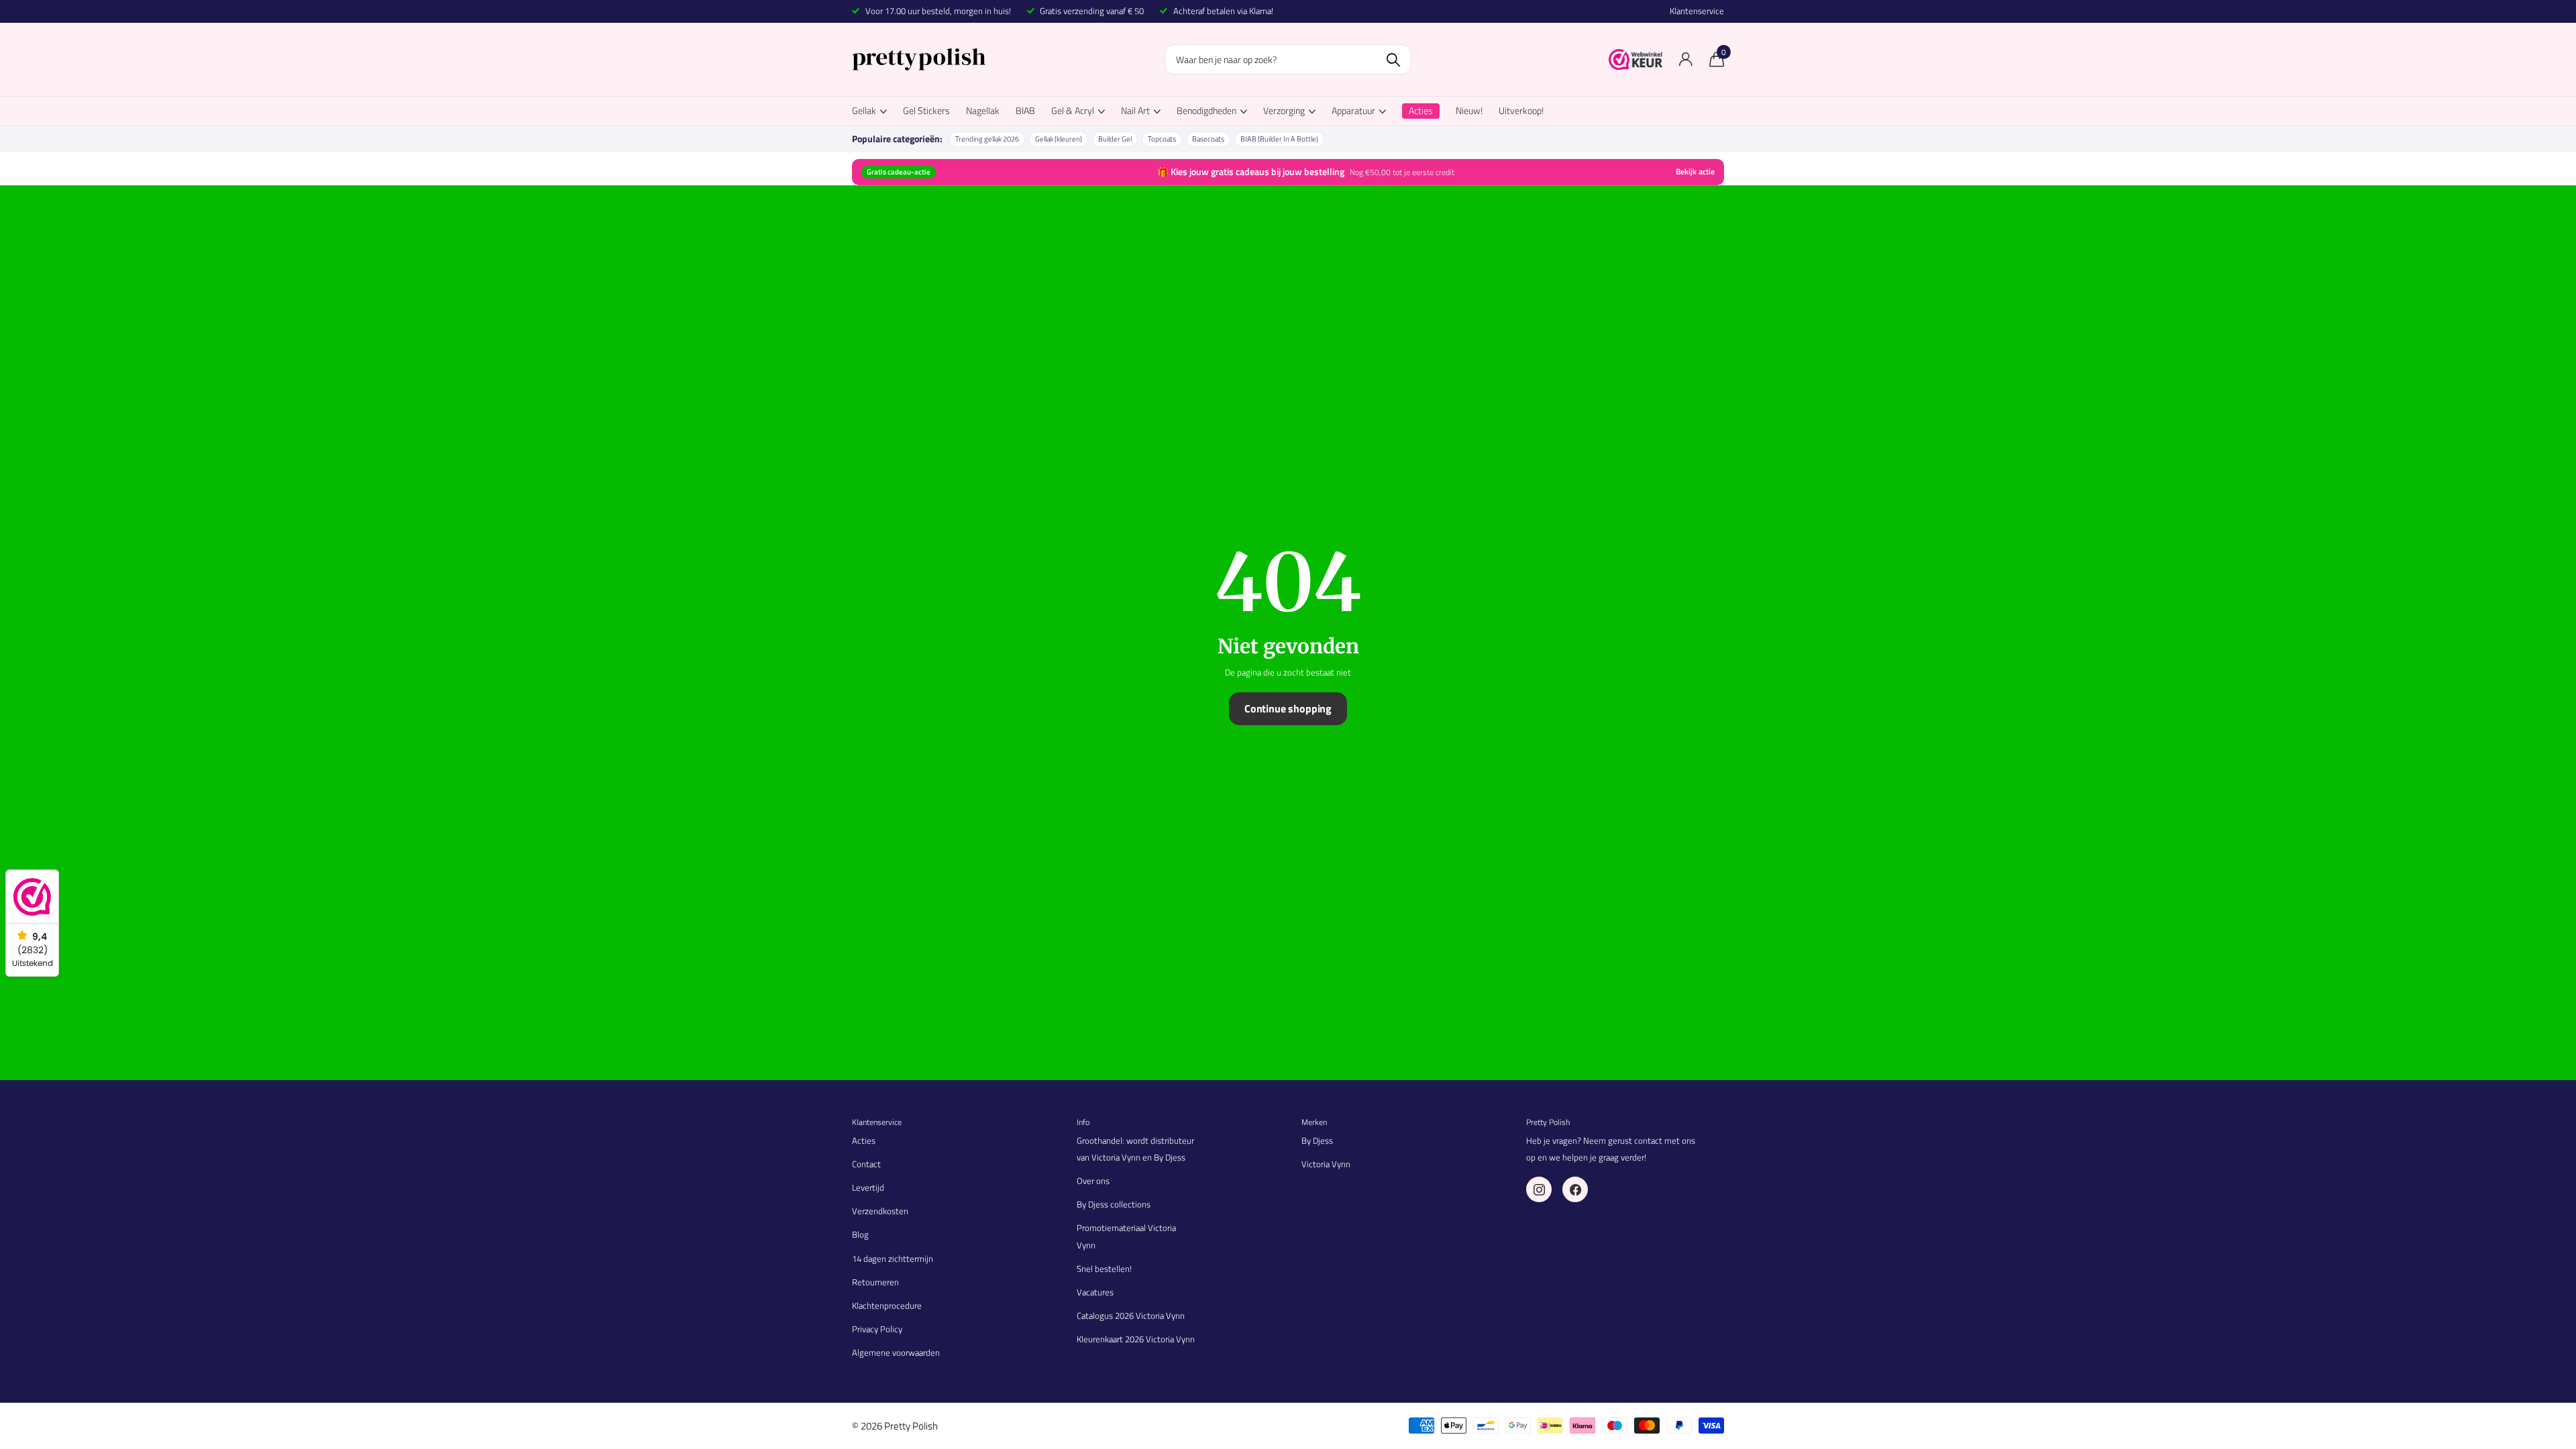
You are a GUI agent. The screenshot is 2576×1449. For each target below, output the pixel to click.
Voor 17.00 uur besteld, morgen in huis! (938, 11)
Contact (866, 1164)
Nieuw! (1469, 110)
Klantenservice (1697, 11)
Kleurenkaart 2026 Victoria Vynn (1136, 1339)
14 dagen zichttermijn (893, 1258)
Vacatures (1095, 1292)
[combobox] (1288, 59)
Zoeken (1393, 59)
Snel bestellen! (1104, 1269)
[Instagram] (1539, 1189)
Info (1083, 1122)
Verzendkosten (880, 1211)
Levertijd (868, 1187)
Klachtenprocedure (887, 1305)
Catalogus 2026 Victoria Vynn (1131, 1316)
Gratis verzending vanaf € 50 (1092, 11)
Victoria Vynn (1326, 1164)
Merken (1314, 1122)
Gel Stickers (926, 110)
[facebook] (1575, 1189)
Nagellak (983, 110)
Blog (860, 1234)
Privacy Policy (877, 1329)
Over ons (1093, 1181)
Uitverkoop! (1521, 110)
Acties (864, 1140)
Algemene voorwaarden (896, 1352)
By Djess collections (1114, 1204)
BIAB (1025, 110)
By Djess (1317, 1140)
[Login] (1685, 59)
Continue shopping (1288, 708)
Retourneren (875, 1282)
